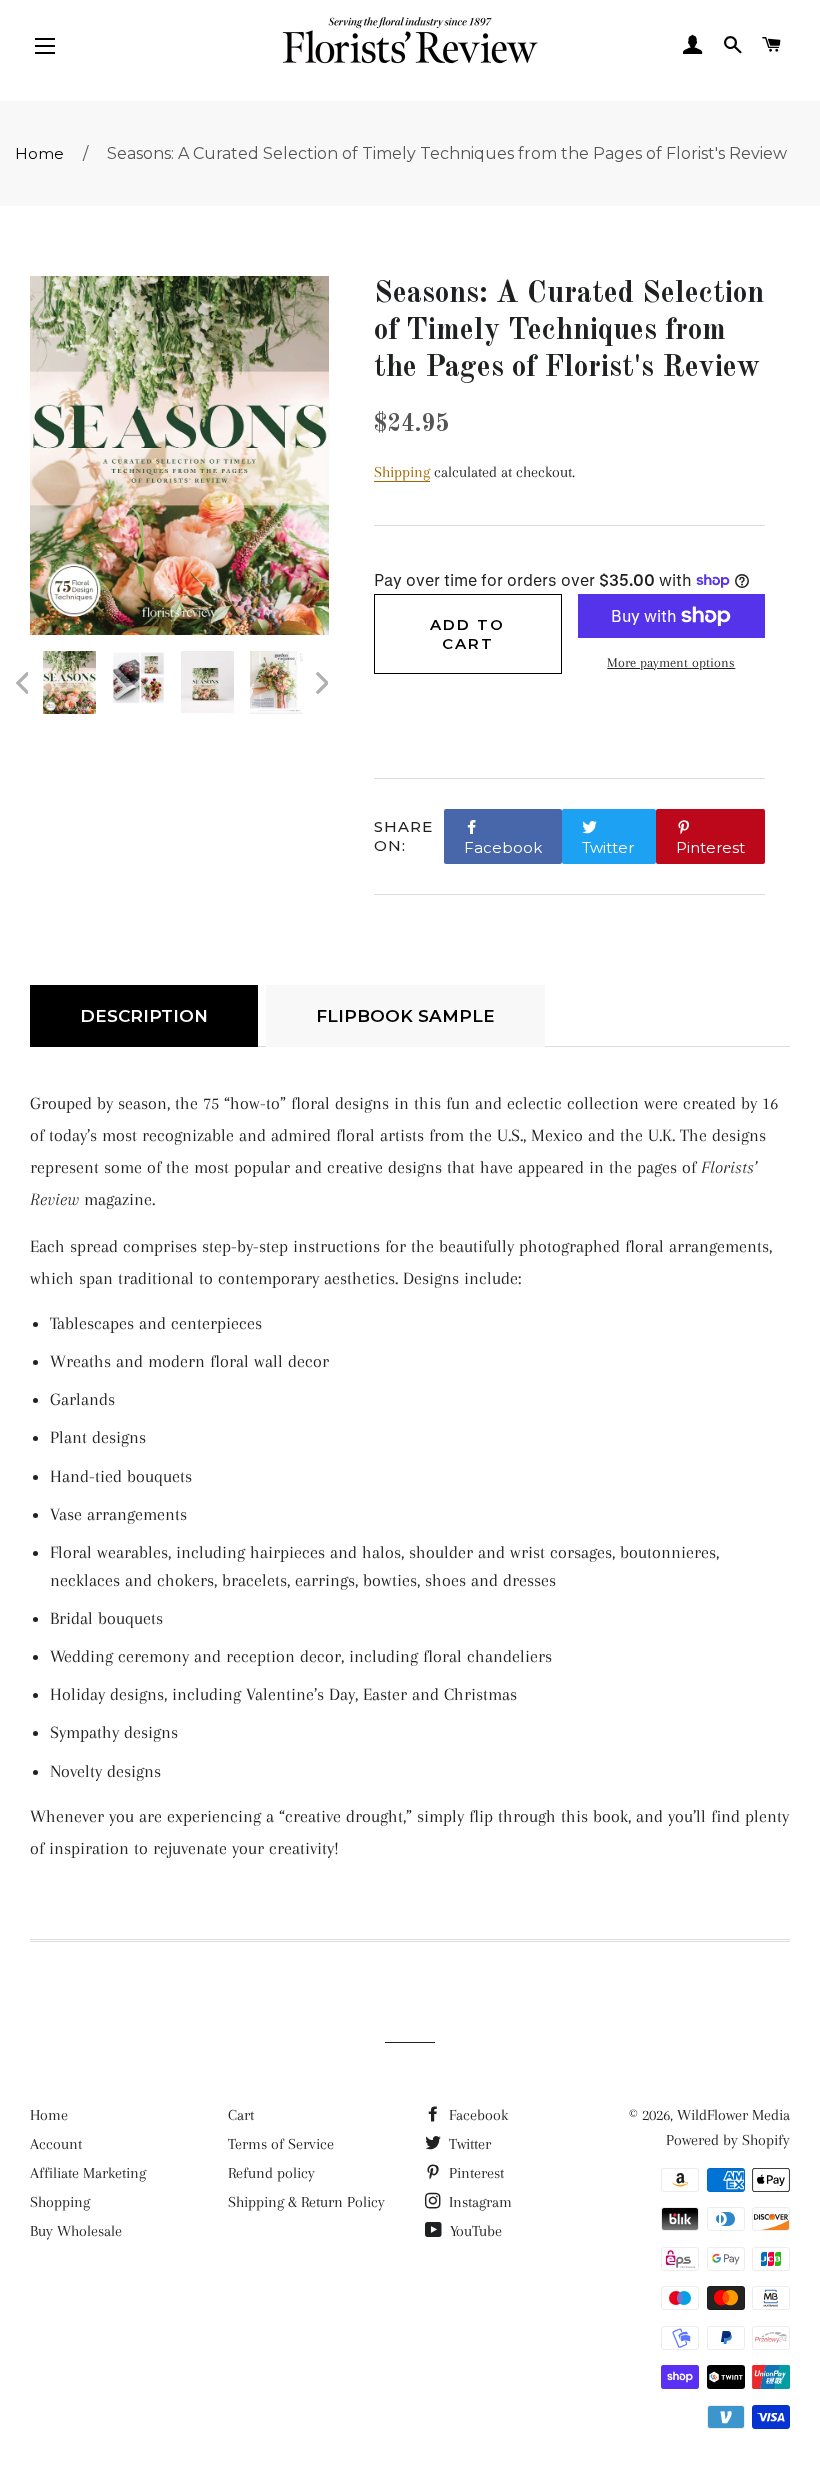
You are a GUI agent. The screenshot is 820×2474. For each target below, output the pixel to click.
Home (39, 153)
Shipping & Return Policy (306, 2202)
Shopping (60, 2202)
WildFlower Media (733, 2115)
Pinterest (474, 2173)
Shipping (402, 472)
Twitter (468, 2144)
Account (56, 2144)
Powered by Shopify (728, 2140)
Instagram (478, 2202)
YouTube (474, 2231)
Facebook (476, 2115)
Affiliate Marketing (88, 2173)
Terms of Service (281, 2144)
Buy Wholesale (76, 2231)
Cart (241, 2115)
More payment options (671, 662)
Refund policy (271, 2173)
